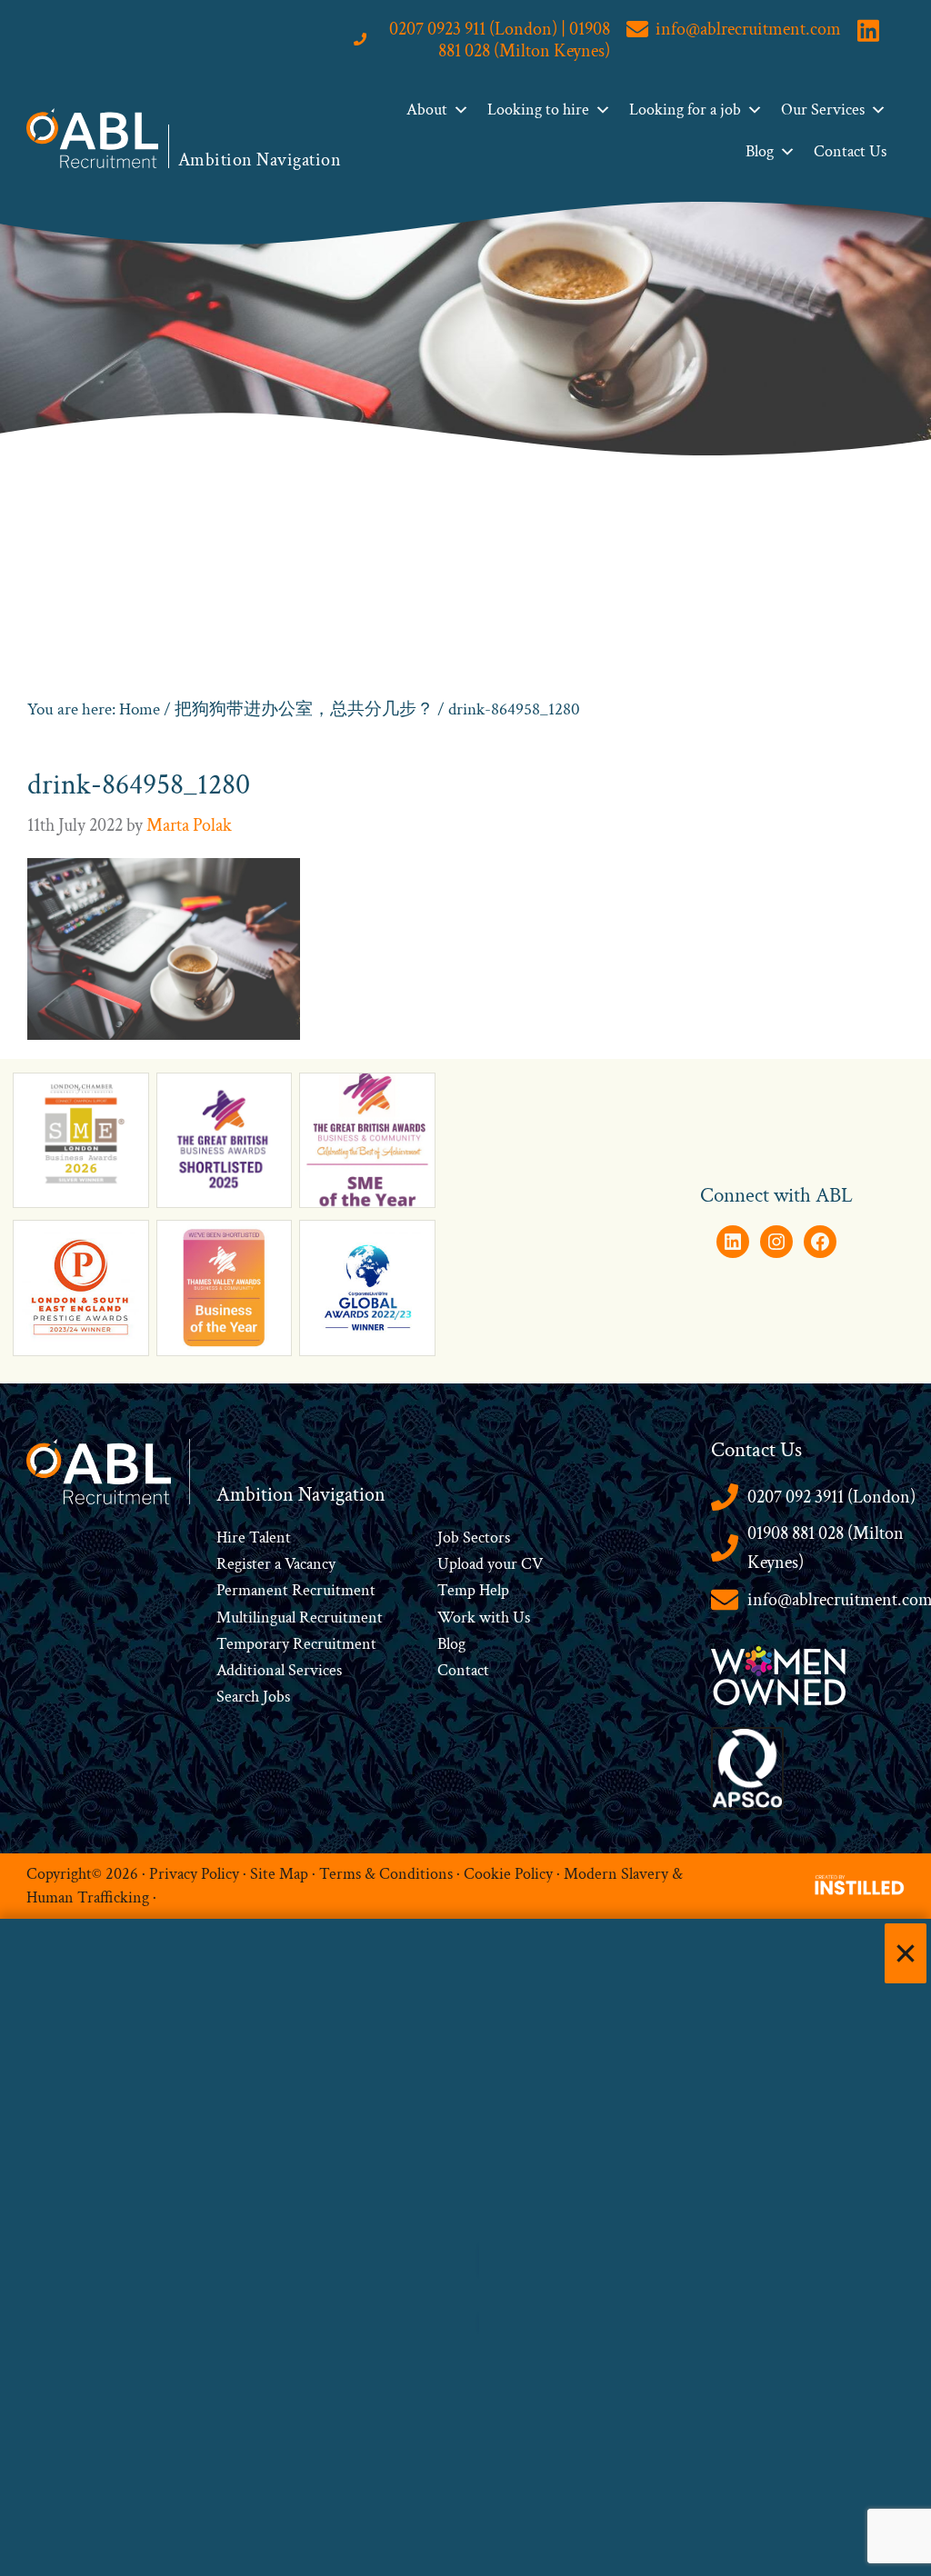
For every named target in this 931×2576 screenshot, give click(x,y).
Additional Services (279, 1670)
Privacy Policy (194, 1874)
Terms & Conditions (386, 1874)
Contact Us (850, 151)
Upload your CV (490, 1564)
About (427, 110)
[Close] (906, 1953)
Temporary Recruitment (296, 1644)
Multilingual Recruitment (300, 1617)
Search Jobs (253, 1697)
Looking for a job (685, 110)
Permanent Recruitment (296, 1590)
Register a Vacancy (276, 1564)
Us (520, 1617)
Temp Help (473, 1590)
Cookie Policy (508, 1874)
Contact (463, 1670)
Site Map (279, 1874)
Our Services (823, 110)
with (494, 1617)
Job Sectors (474, 1538)
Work (458, 1617)
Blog (760, 151)
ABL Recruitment (93, 138)
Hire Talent (254, 1538)
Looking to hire (538, 110)
